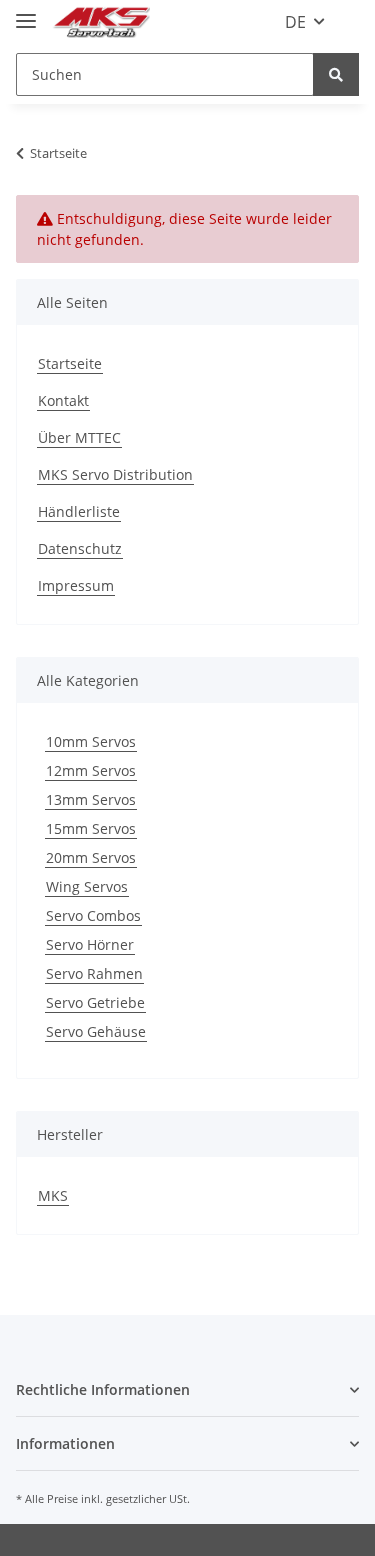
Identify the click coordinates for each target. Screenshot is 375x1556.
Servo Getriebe (95, 1002)
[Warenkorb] (348, 22)
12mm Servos (91, 770)
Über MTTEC (79, 437)
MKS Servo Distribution (115, 474)
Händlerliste (79, 511)
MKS (53, 1195)
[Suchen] (336, 74)
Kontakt (63, 400)
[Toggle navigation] (26, 12)
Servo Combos (93, 915)
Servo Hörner (90, 944)
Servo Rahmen (94, 973)
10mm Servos (91, 741)
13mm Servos (91, 799)
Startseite (70, 363)
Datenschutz (80, 548)
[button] (187, 1389)
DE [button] (295, 22)
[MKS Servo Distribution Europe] (101, 22)
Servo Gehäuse (96, 1031)
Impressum (76, 585)
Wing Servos (87, 886)
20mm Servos (91, 857)
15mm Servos (91, 828)
